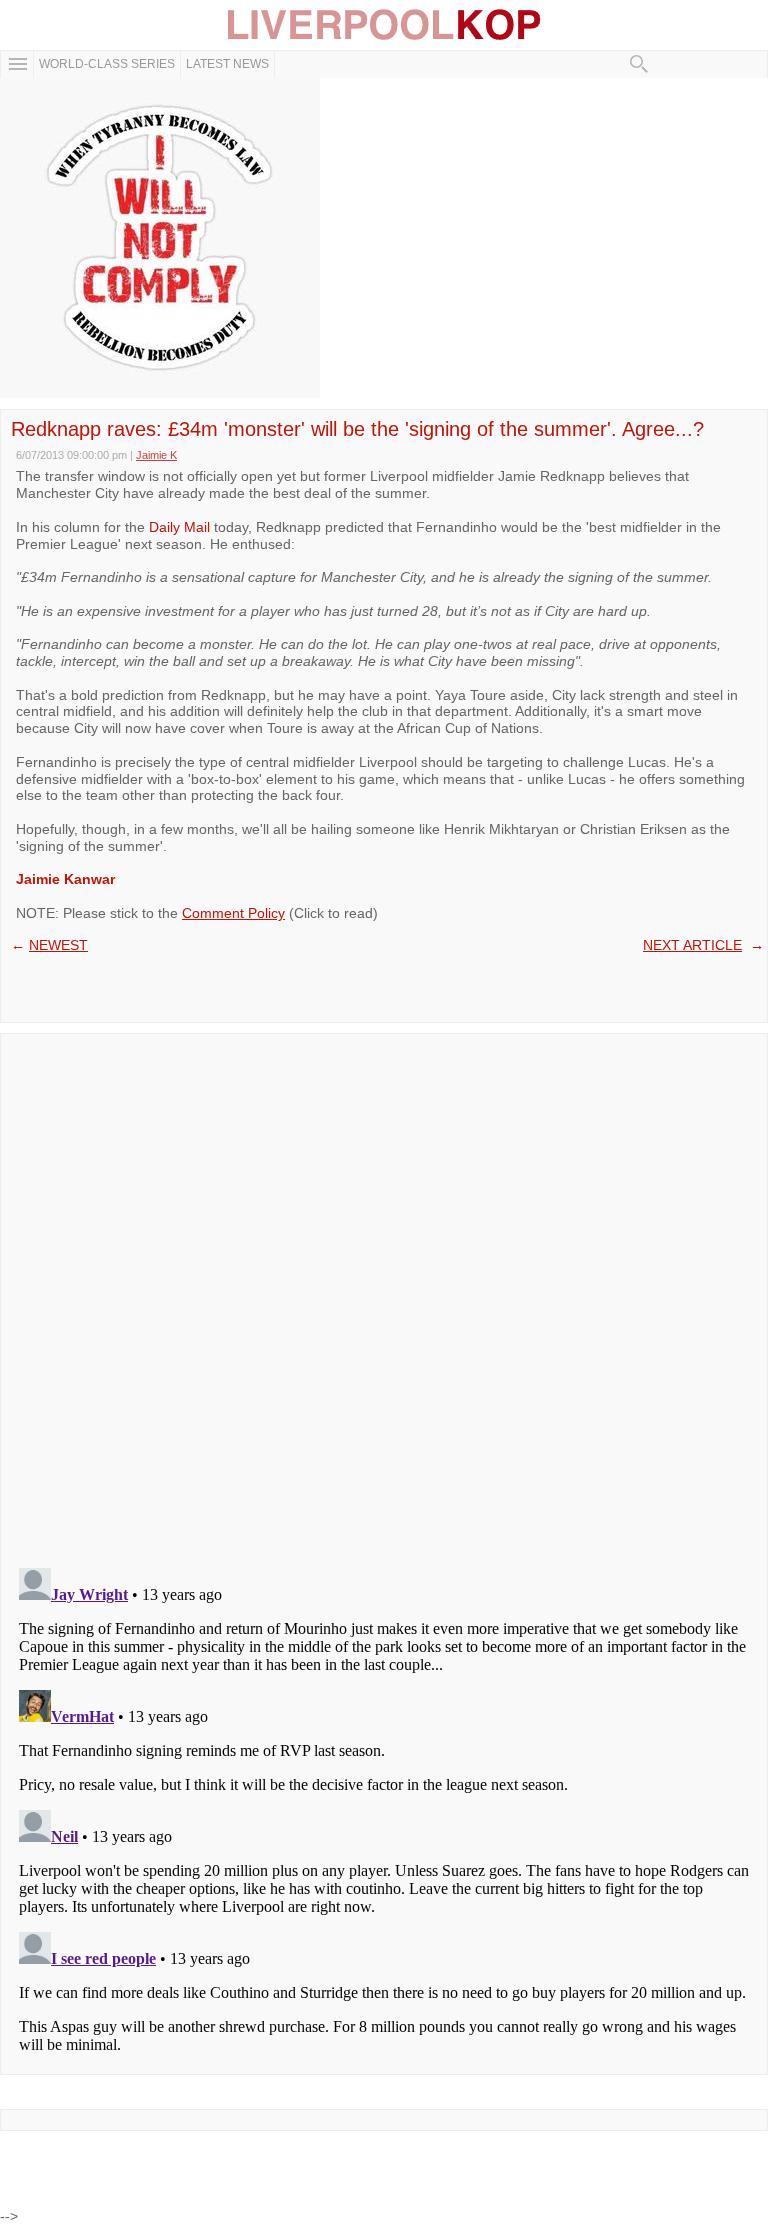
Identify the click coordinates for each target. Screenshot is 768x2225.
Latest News (227, 64)
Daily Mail (179, 527)
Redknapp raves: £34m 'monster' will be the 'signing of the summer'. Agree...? (357, 429)
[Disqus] (384, 1294)
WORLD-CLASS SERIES (107, 64)
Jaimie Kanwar (65, 879)
